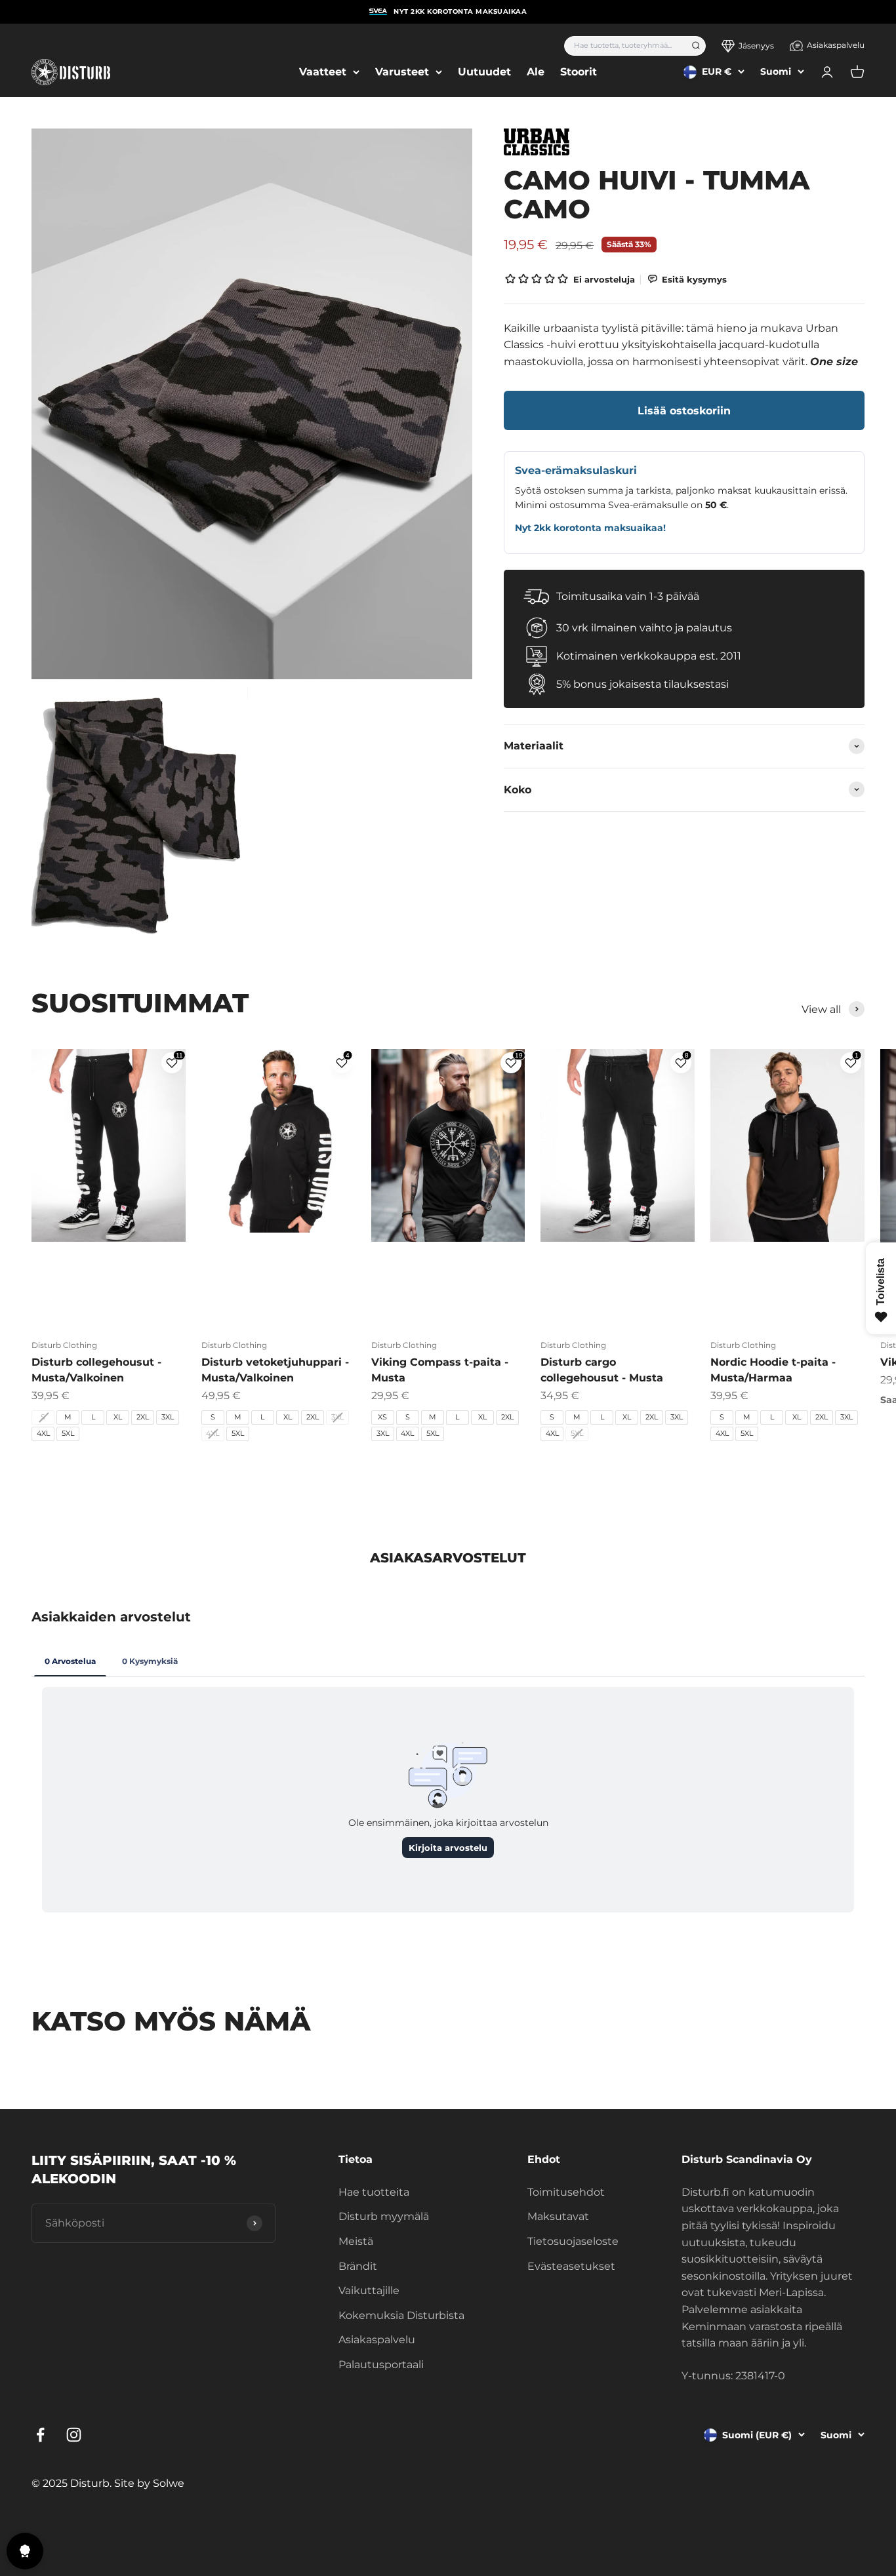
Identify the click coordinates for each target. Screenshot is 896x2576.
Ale (536, 72)
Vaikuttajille (369, 2290)
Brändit (358, 2266)
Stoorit (579, 72)
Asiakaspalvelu (836, 45)
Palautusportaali (381, 2365)
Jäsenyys (756, 46)
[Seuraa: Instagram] (74, 2435)
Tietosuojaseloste (573, 2241)
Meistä (356, 2241)
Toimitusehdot (566, 2192)
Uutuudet (484, 72)
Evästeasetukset (571, 2266)
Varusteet (402, 72)
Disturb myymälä (384, 2216)
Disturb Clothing (64, 1345)
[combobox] (623, 46)
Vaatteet (323, 72)
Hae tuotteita (374, 2192)
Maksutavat (558, 2216)
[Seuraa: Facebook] (40, 2435)
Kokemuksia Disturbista (401, 2315)
